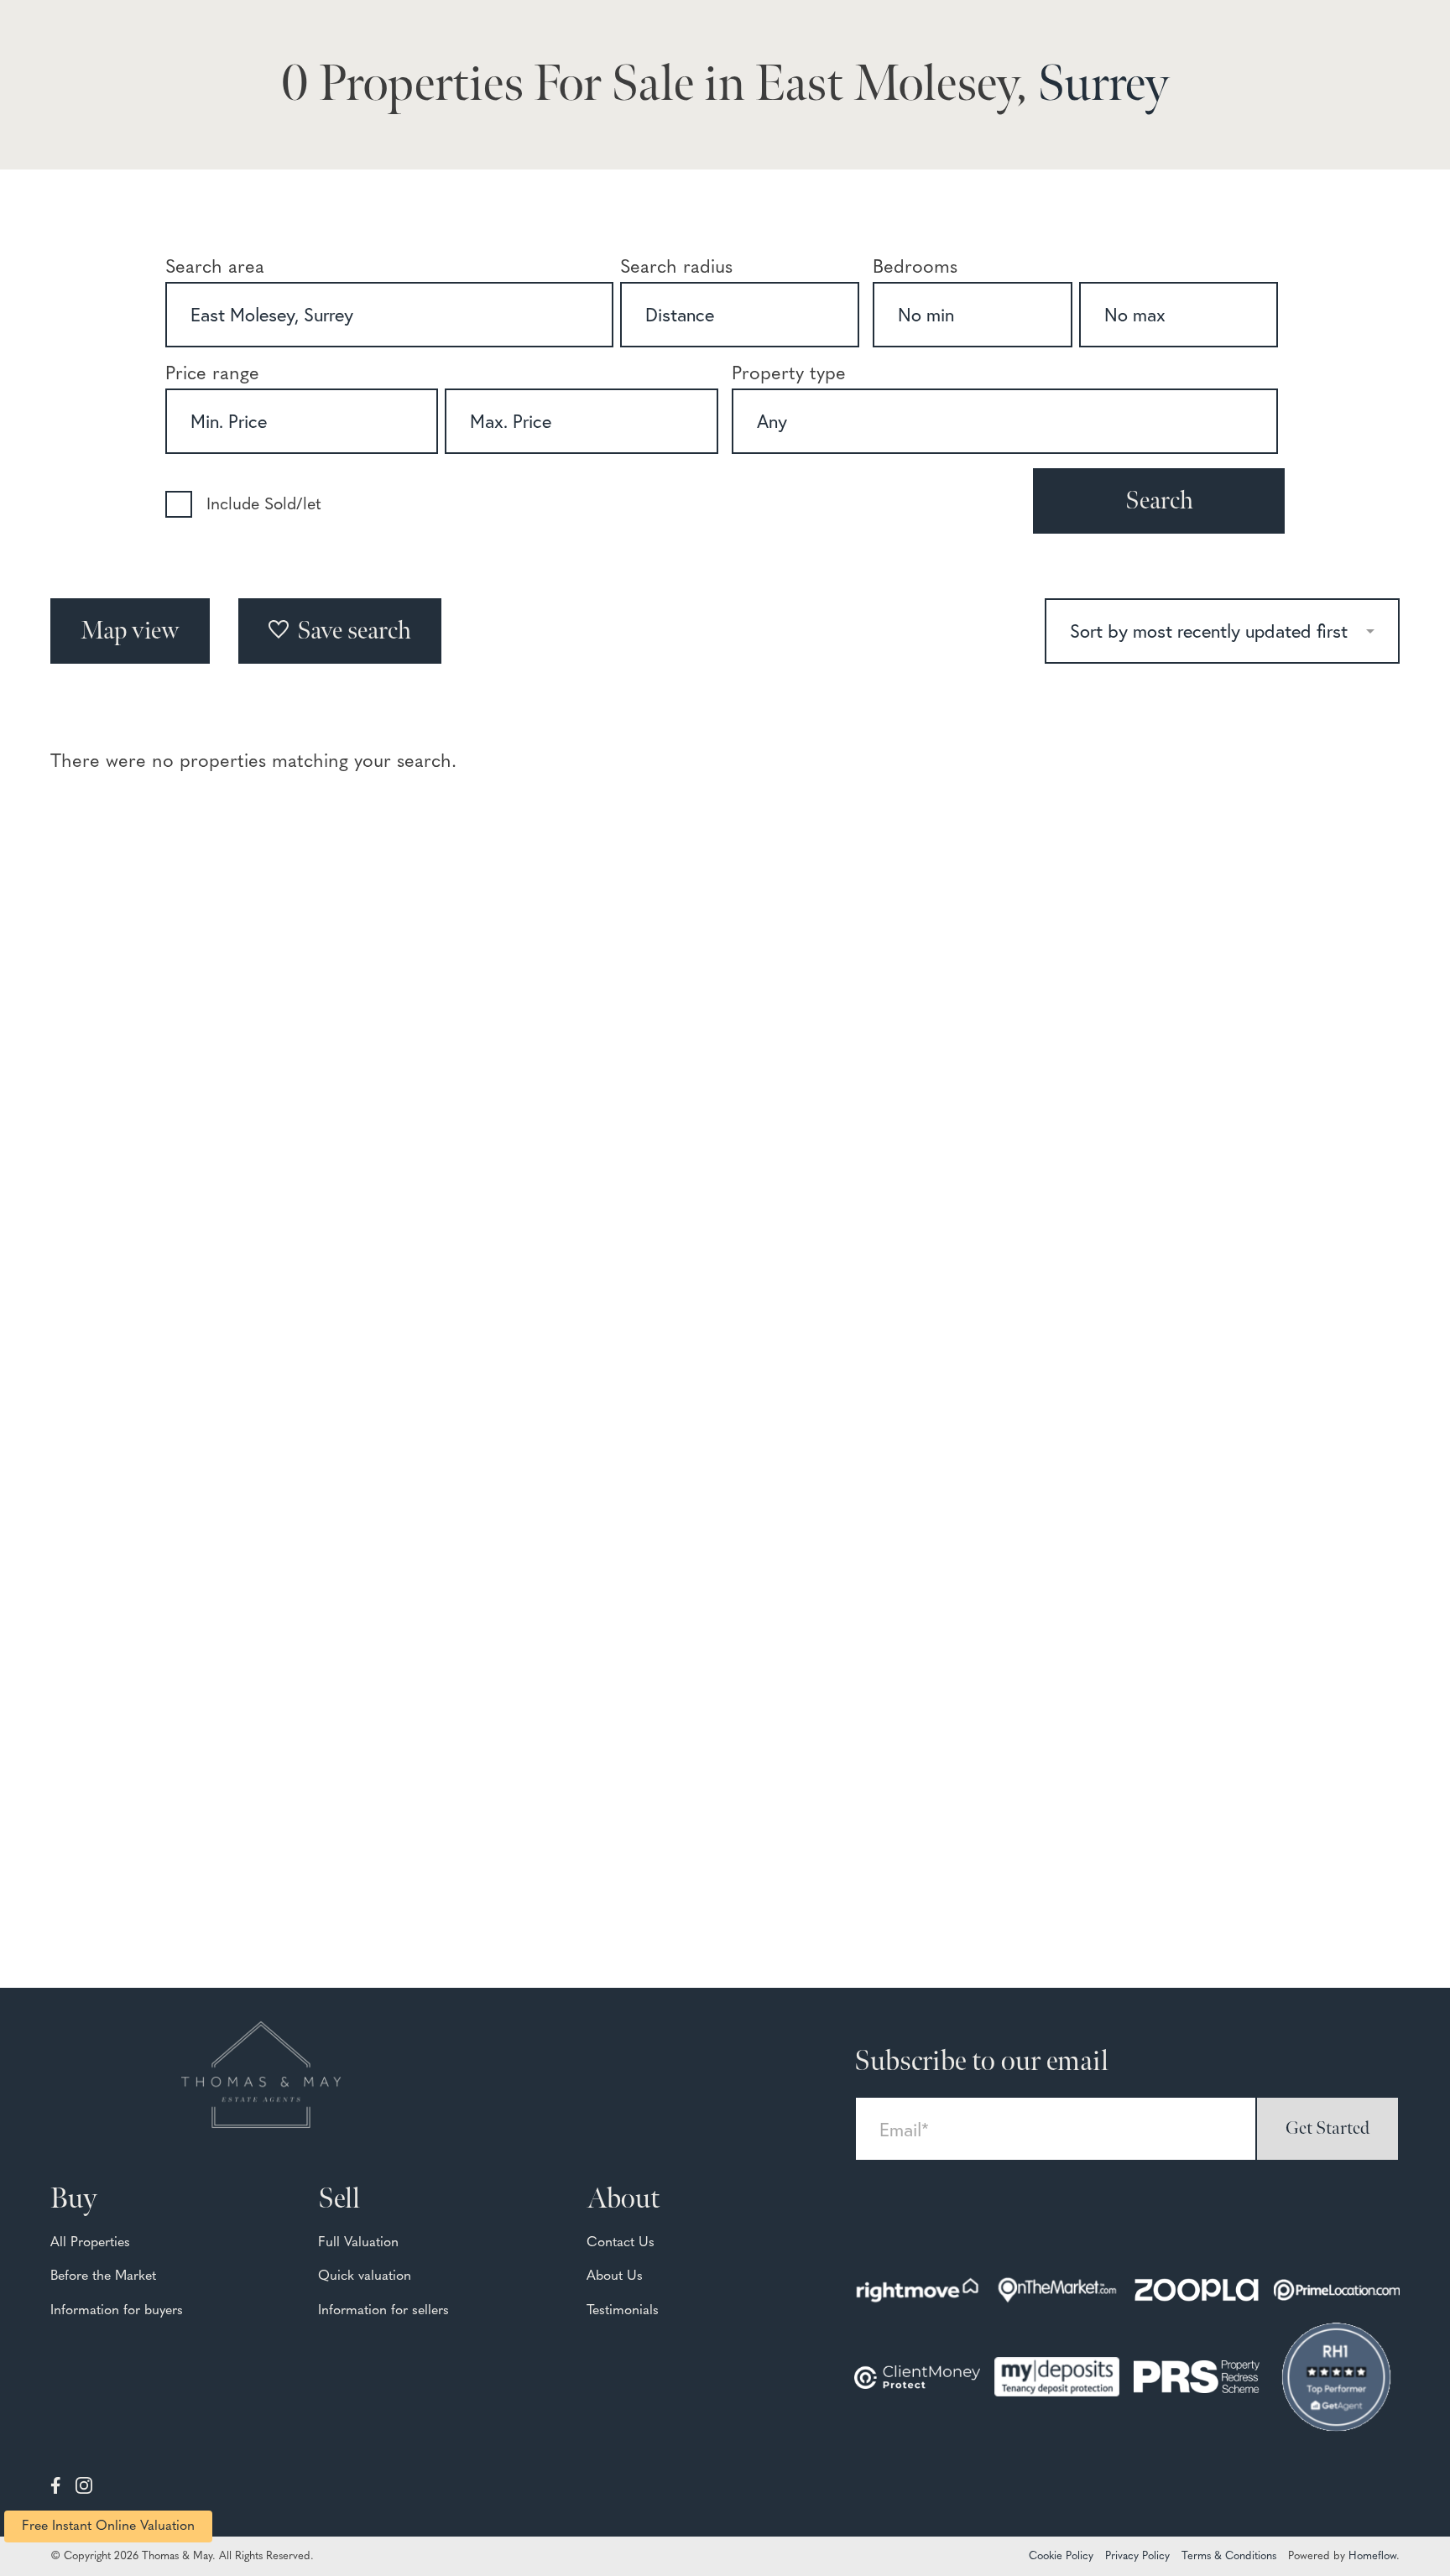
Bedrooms (915, 268)
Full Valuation (358, 2243)
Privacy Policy (1137, 2556)
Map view (130, 631)
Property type (789, 375)
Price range (212, 375)
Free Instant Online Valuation (108, 2526)
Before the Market (103, 2276)
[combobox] (389, 315)
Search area (215, 268)
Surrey (1103, 85)
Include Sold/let (264, 505)
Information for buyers (117, 2311)
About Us (615, 2276)
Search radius (676, 268)
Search (1159, 501)
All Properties (90, 2243)
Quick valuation (365, 2276)
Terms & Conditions (1229, 2556)
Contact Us (621, 2243)
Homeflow (1372, 2556)
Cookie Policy (1061, 2556)
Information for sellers (383, 2311)
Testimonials (623, 2311)
